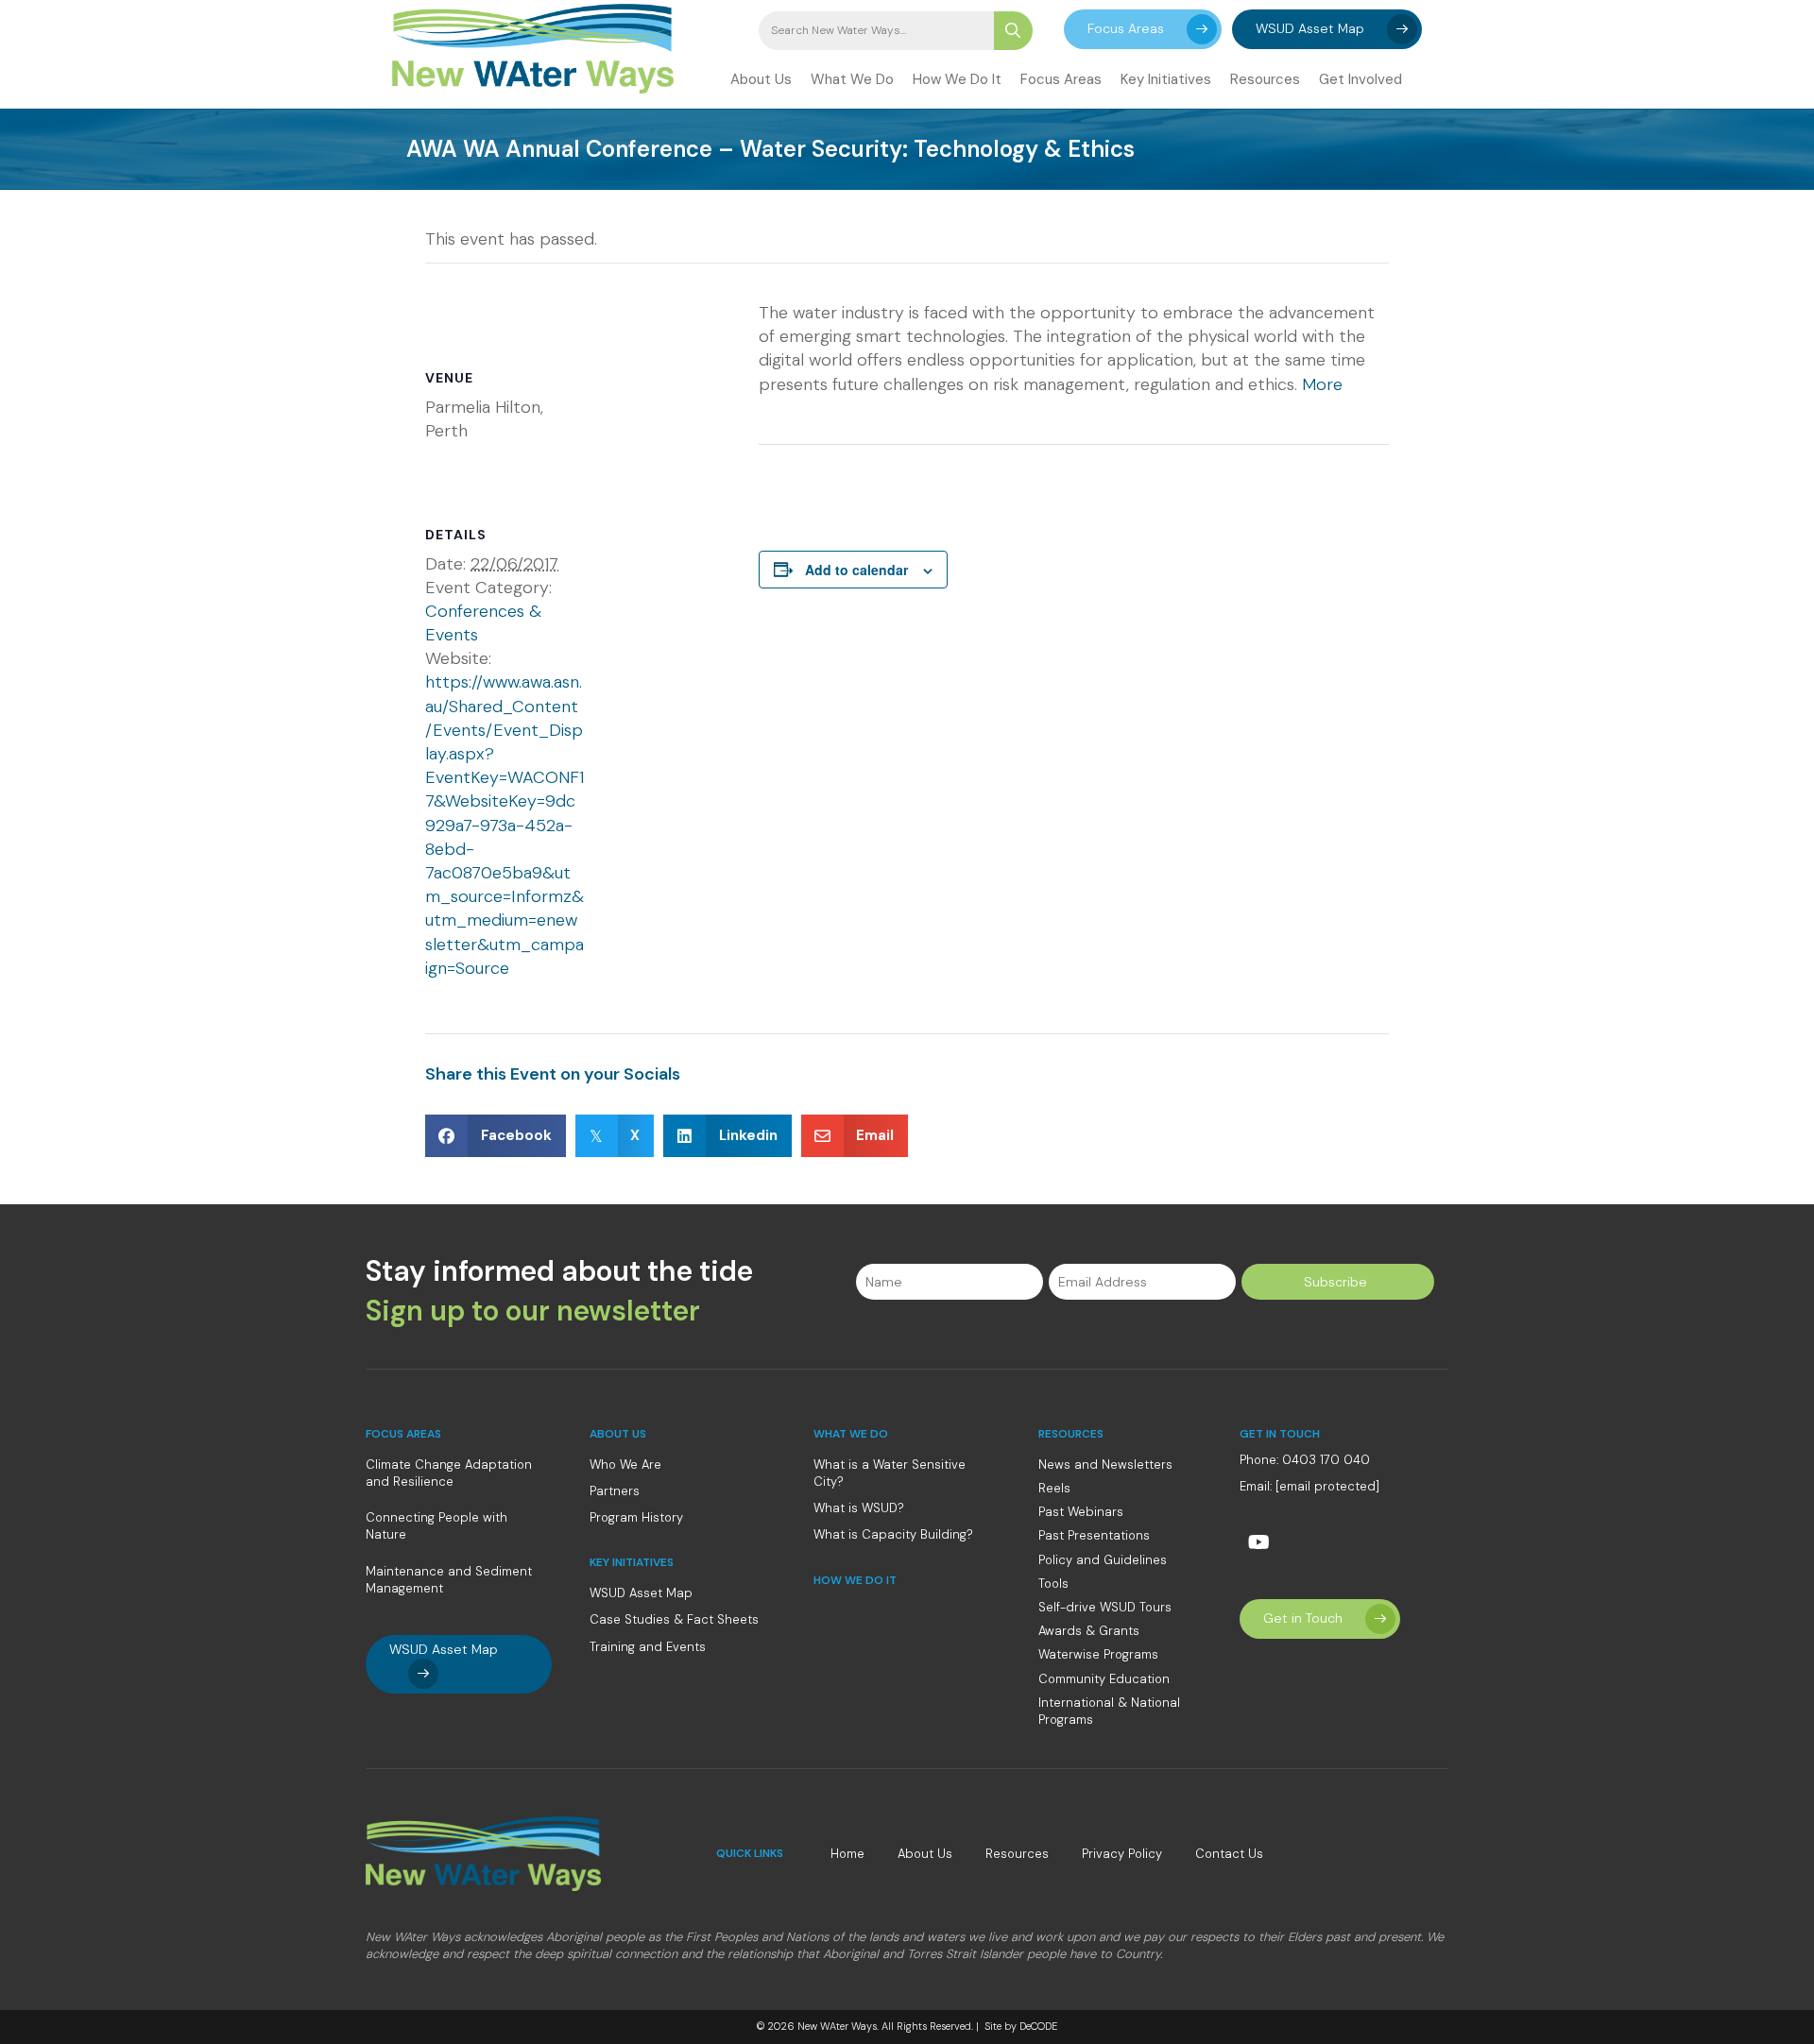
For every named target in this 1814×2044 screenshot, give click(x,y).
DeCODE (1037, 2026)
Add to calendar (856, 570)
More (1322, 384)
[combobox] (876, 31)
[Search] (1013, 31)
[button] (1143, 29)
